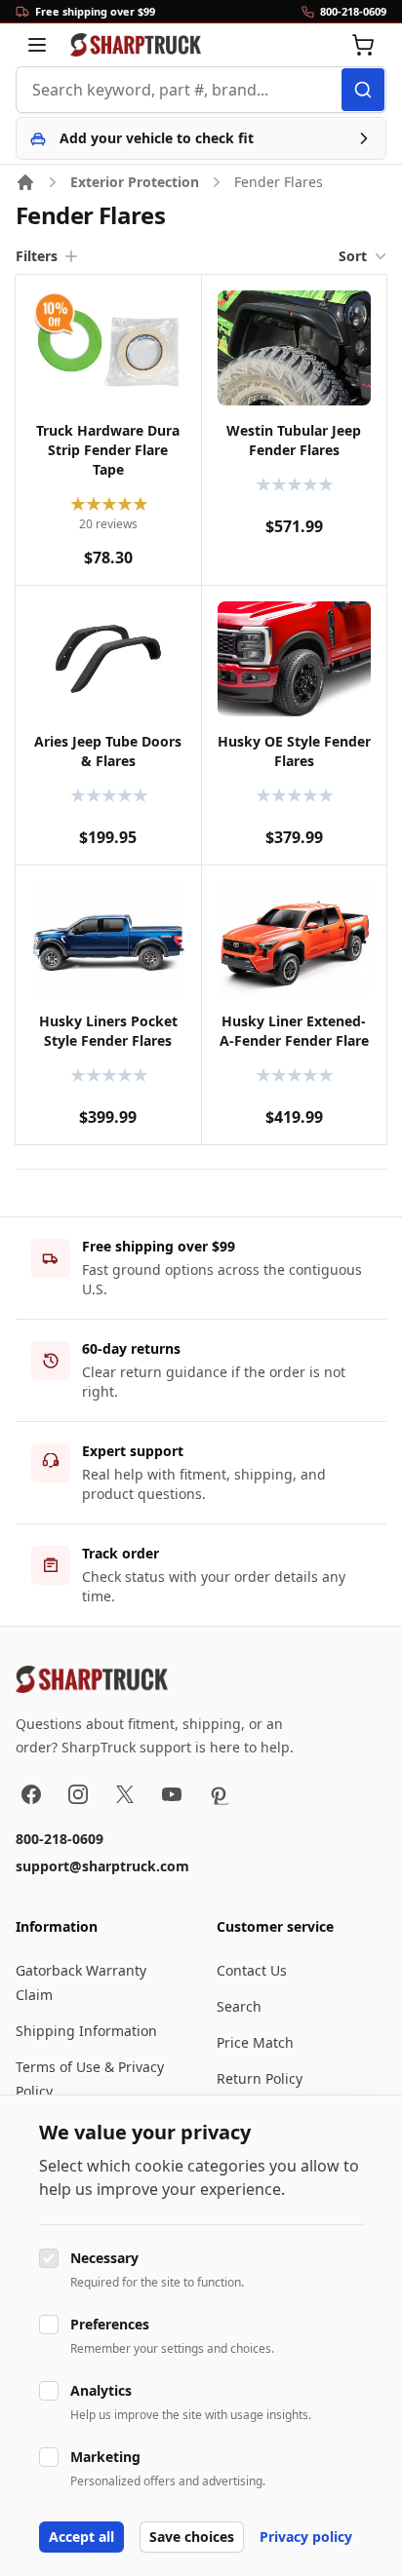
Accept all (81, 2537)
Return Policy (260, 2078)
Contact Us (252, 1970)
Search (239, 2006)
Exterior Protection (135, 182)
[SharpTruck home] (136, 45)
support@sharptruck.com (102, 1866)
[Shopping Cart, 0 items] (363, 45)
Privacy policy (306, 2537)
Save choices (192, 2537)
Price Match (255, 2042)
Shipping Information (86, 2031)
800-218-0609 (60, 1839)
